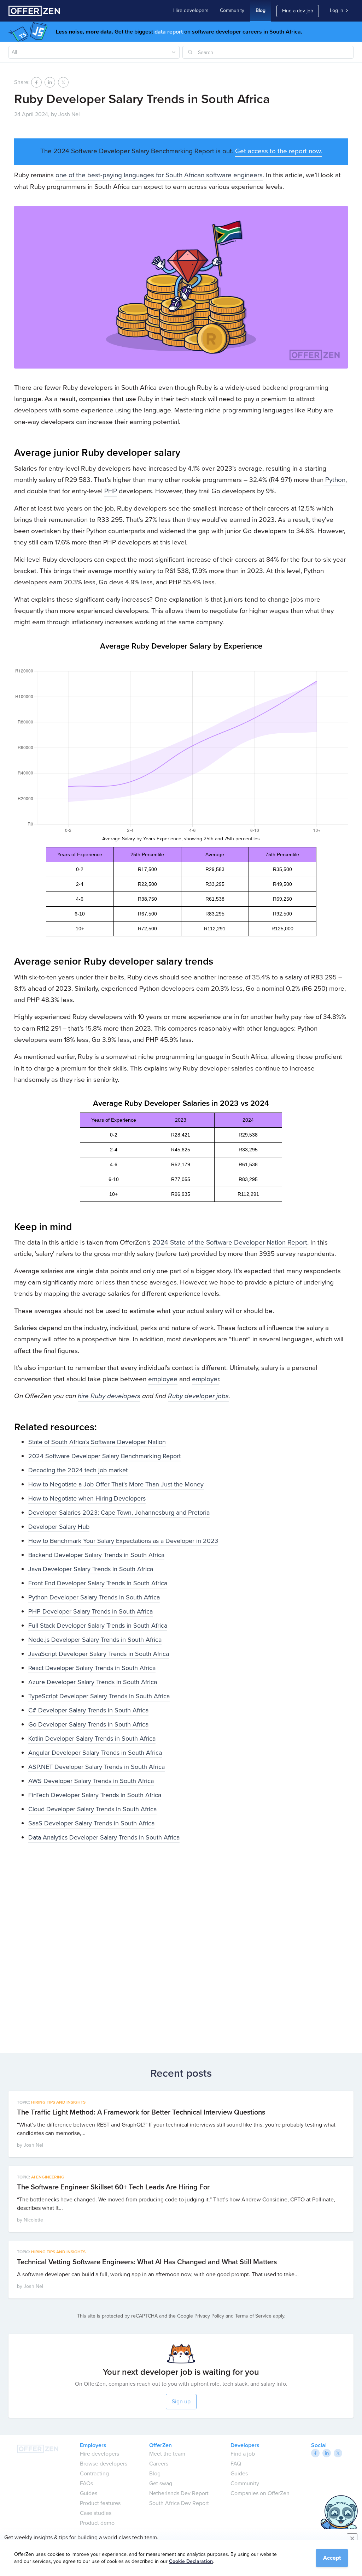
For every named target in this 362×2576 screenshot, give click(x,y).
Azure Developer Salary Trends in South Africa (93, 1682)
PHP (111, 491)
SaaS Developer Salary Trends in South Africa (91, 1823)
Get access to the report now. (279, 151)
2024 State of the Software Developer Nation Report (230, 1242)
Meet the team (167, 2454)
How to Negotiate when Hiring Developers (87, 1498)
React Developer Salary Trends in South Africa (92, 1668)
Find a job (243, 2454)
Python (334, 480)
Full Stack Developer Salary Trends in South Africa (98, 1626)
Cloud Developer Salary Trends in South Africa (92, 1809)
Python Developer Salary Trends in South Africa (94, 1597)
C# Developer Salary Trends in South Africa (88, 1710)
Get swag (161, 2483)
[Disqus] (181, 1945)
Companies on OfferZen (260, 2493)
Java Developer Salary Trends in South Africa (91, 1569)
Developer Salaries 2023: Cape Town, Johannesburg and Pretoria (119, 1513)
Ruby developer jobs (198, 1396)
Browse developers (104, 2464)
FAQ (236, 2464)
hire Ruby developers (109, 1396)
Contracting (94, 2473)
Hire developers (191, 10)
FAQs (86, 2483)
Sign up (181, 2401)
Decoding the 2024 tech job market (78, 1470)
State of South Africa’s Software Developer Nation (97, 1442)
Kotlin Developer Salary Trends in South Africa (92, 1739)
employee (163, 1379)
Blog (261, 10)
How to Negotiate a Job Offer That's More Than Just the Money (116, 1484)
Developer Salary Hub (59, 1527)
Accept (332, 2558)
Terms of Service (253, 2316)
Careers (159, 2464)
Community (232, 10)
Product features (100, 2503)
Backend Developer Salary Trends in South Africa (96, 1555)
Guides (89, 2493)
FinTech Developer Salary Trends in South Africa (95, 1795)
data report (169, 32)
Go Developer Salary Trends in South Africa (88, 1724)
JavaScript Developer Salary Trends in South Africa (99, 1654)
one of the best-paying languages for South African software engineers (159, 175)
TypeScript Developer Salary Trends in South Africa (99, 1696)
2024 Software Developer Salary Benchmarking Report (104, 1456)
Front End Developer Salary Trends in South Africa (98, 1583)
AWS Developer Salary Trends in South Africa (91, 1781)
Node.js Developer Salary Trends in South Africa (95, 1640)
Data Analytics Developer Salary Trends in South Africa (104, 1837)
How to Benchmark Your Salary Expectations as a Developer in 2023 (123, 1541)
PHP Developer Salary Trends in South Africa (90, 1611)
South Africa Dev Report (179, 2503)
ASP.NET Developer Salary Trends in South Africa (97, 1767)
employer (205, 1379)
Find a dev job (298, 11)
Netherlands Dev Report (179, 2493)
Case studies (96, 2513)
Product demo (97, 2523)
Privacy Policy (209, 2316)
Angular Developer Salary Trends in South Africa (95, 1753)
